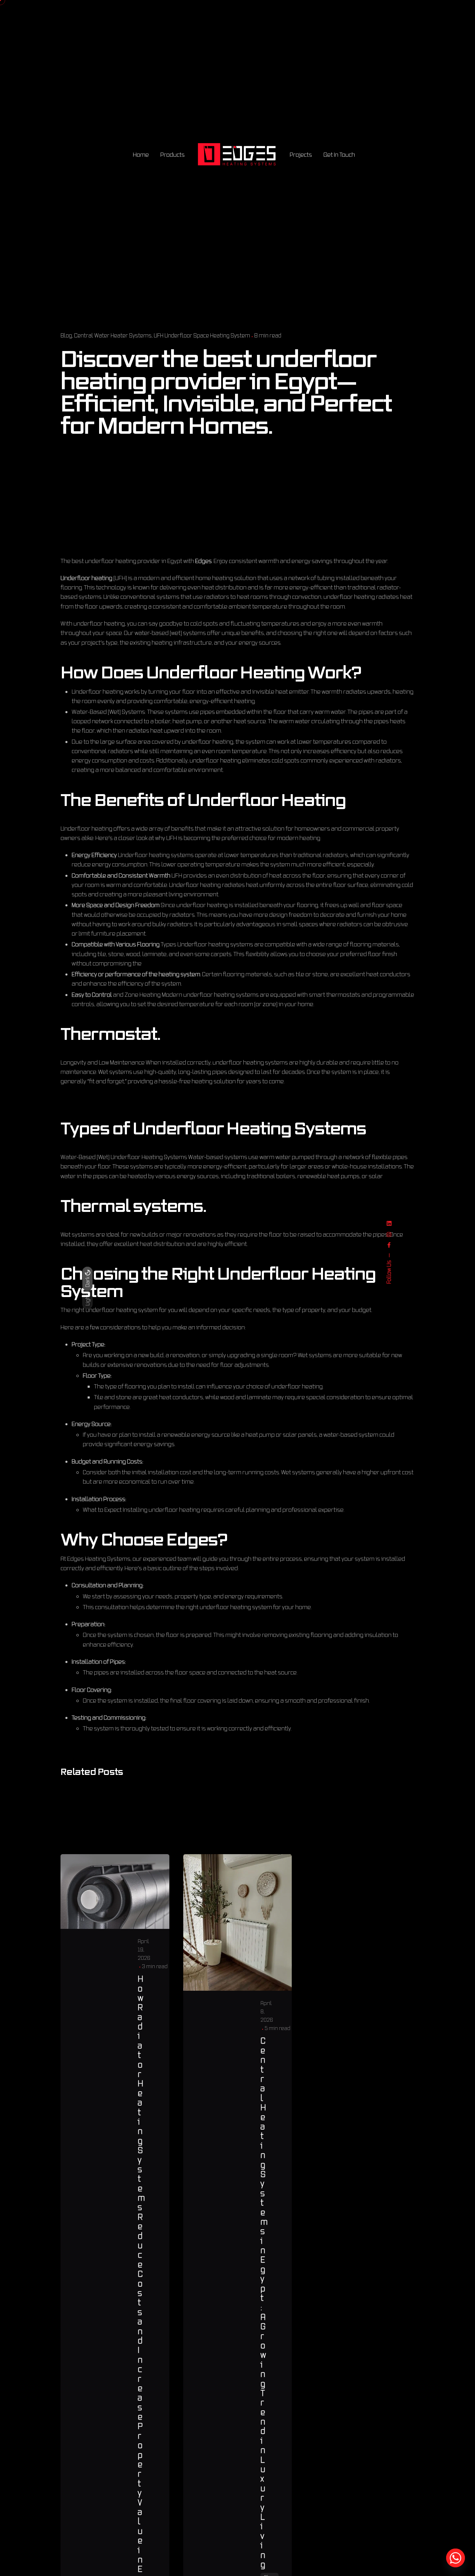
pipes (207, 712)
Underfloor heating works (106, 691)
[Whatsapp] (456, 2558)
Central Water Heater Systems (113, 335)
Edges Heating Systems (99, 1559)
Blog (66, 335)
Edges (203, 561)
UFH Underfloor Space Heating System (202, 335)
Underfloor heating (86, 578)
